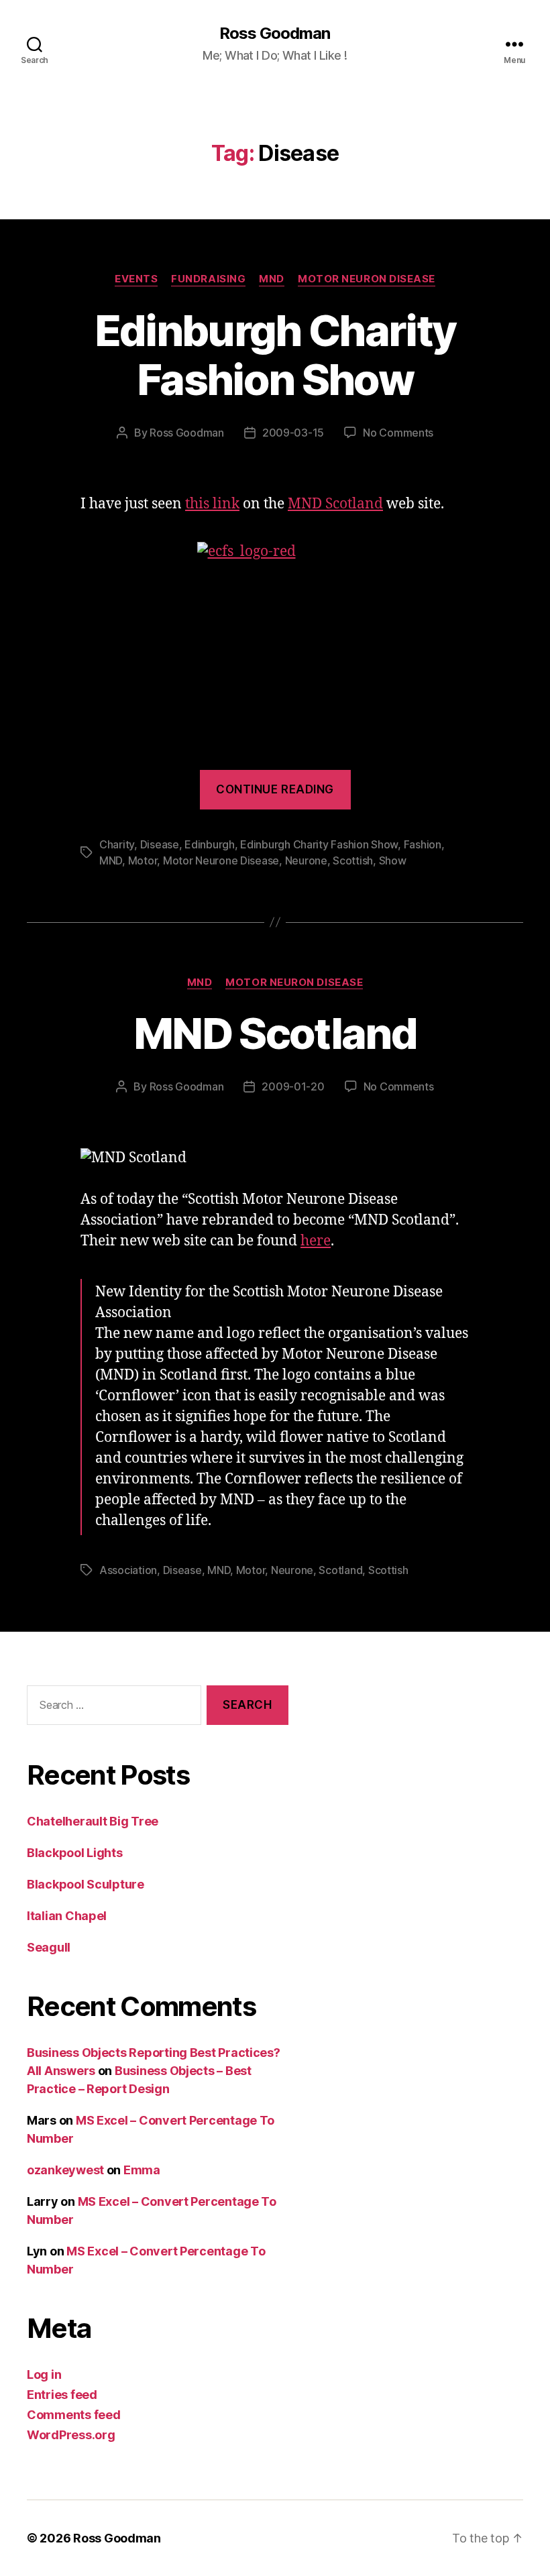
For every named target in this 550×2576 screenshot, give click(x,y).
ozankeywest (65, 2170)
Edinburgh (210, 844)
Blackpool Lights (75, 1853)
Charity (117, 844)
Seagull (49, 1947)
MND (272, 279)
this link (212, 504)
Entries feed (62, 2395)
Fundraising (208, 279)
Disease (160, 844)
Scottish (353, 860)
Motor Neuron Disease (367, 279)
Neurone (306, 860)
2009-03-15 (293, 433)
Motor (143, 860)
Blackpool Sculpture (86, 1884)
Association (128, 1570)
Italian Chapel (67, 1916)
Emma (142, 2170)
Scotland (340, 1570)
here (316, 1241)
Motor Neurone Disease (221, 860)
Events (136, 279)
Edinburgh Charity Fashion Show (275, 355)
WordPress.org (71, 2435)
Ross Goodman (275, 34)
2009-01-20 (293, 1086)
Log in (44, 2374)
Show (393, 860)
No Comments (398, 433)
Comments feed (74, 2415)
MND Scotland (335, 504)
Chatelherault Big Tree (93, 1821)
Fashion (423, 844)
